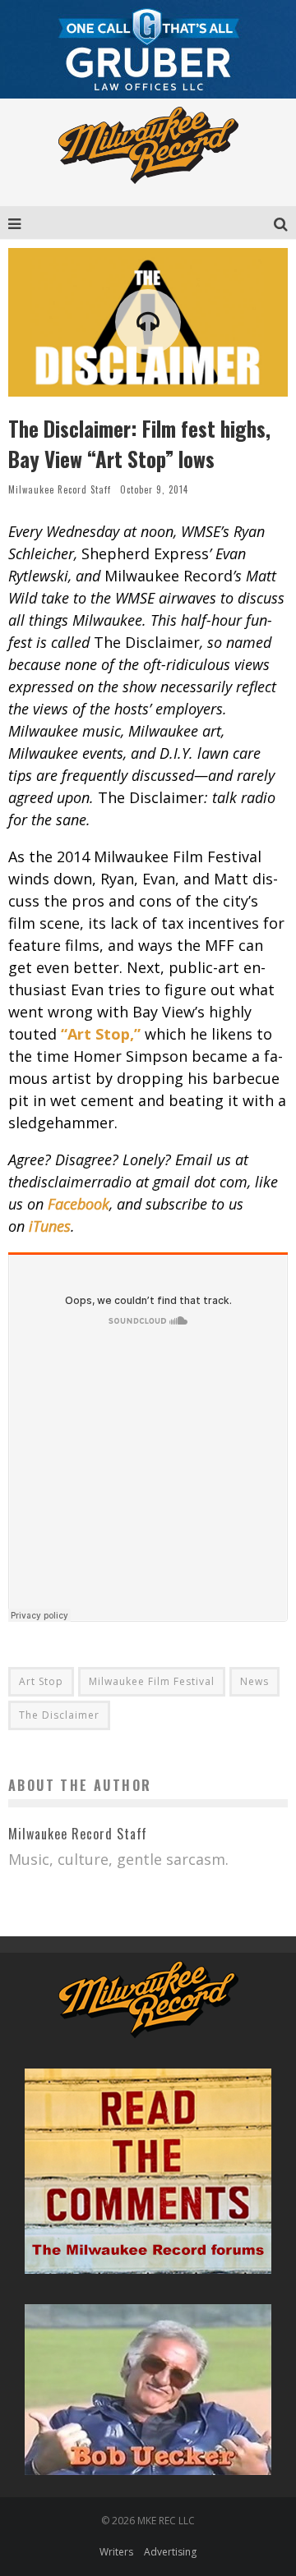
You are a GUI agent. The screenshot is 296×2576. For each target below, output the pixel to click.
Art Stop (41, 1681)
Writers (116, 2552)
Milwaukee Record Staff (60, 489)
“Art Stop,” (101, 1034)
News (254, 1681)
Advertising (170, 2552)
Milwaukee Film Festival (152, 1681)
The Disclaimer (59, 1715)
